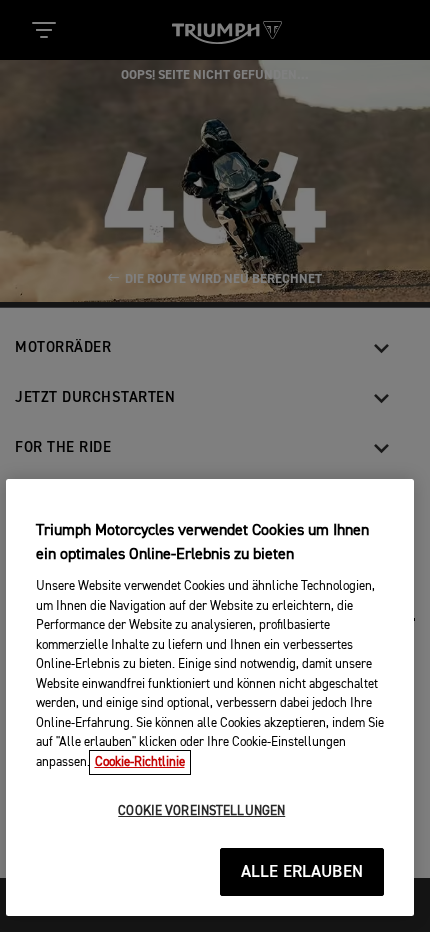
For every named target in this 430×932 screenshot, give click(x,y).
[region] (210, 697)
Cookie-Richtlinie (140, 762)
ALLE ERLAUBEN (302, 872)
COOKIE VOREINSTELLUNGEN (201, 811)
